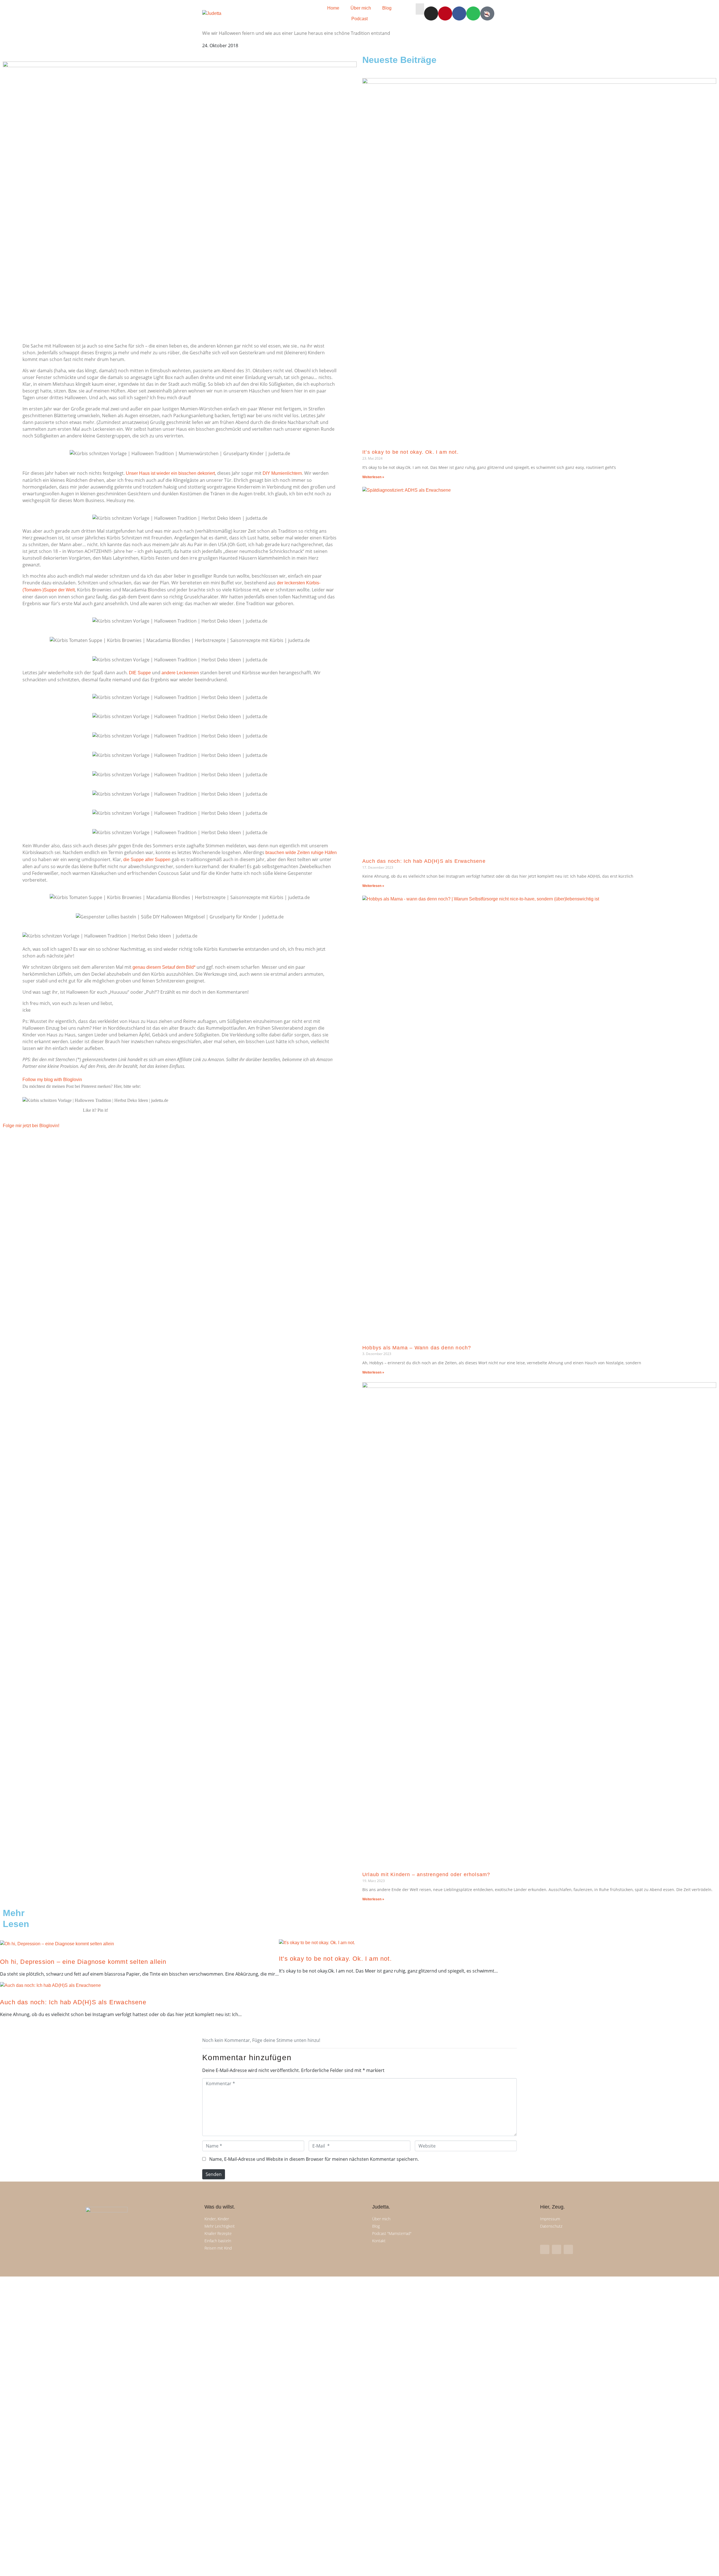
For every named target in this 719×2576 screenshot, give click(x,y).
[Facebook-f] (557, 2249)
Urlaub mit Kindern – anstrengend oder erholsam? (426, 1874)
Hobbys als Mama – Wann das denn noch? (417, 1348)
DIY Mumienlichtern (282, 473)
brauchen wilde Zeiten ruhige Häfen (301, 853)
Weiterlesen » (373, 477)
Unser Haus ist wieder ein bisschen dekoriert (170, 473)
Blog (387, 8)
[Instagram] (431, 13)
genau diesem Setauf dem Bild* (164, 967)
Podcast (359, 19)
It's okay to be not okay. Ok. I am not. (335, 1959)
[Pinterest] (445, 13)
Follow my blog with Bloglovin (52, 1080)
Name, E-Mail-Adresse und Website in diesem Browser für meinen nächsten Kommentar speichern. (314, 2159)
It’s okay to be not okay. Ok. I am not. (410, 452)
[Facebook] (459, 13)
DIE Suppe (140, 673)
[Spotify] (473, 13)
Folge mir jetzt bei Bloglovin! (31, 1126)
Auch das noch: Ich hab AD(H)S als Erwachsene (424, 861)
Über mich (361, 8)
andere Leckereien (180, 673)
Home (333, 8)
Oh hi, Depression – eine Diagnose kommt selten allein (83, 1962)
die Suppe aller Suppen (147, 860)
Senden (214, 2174)
